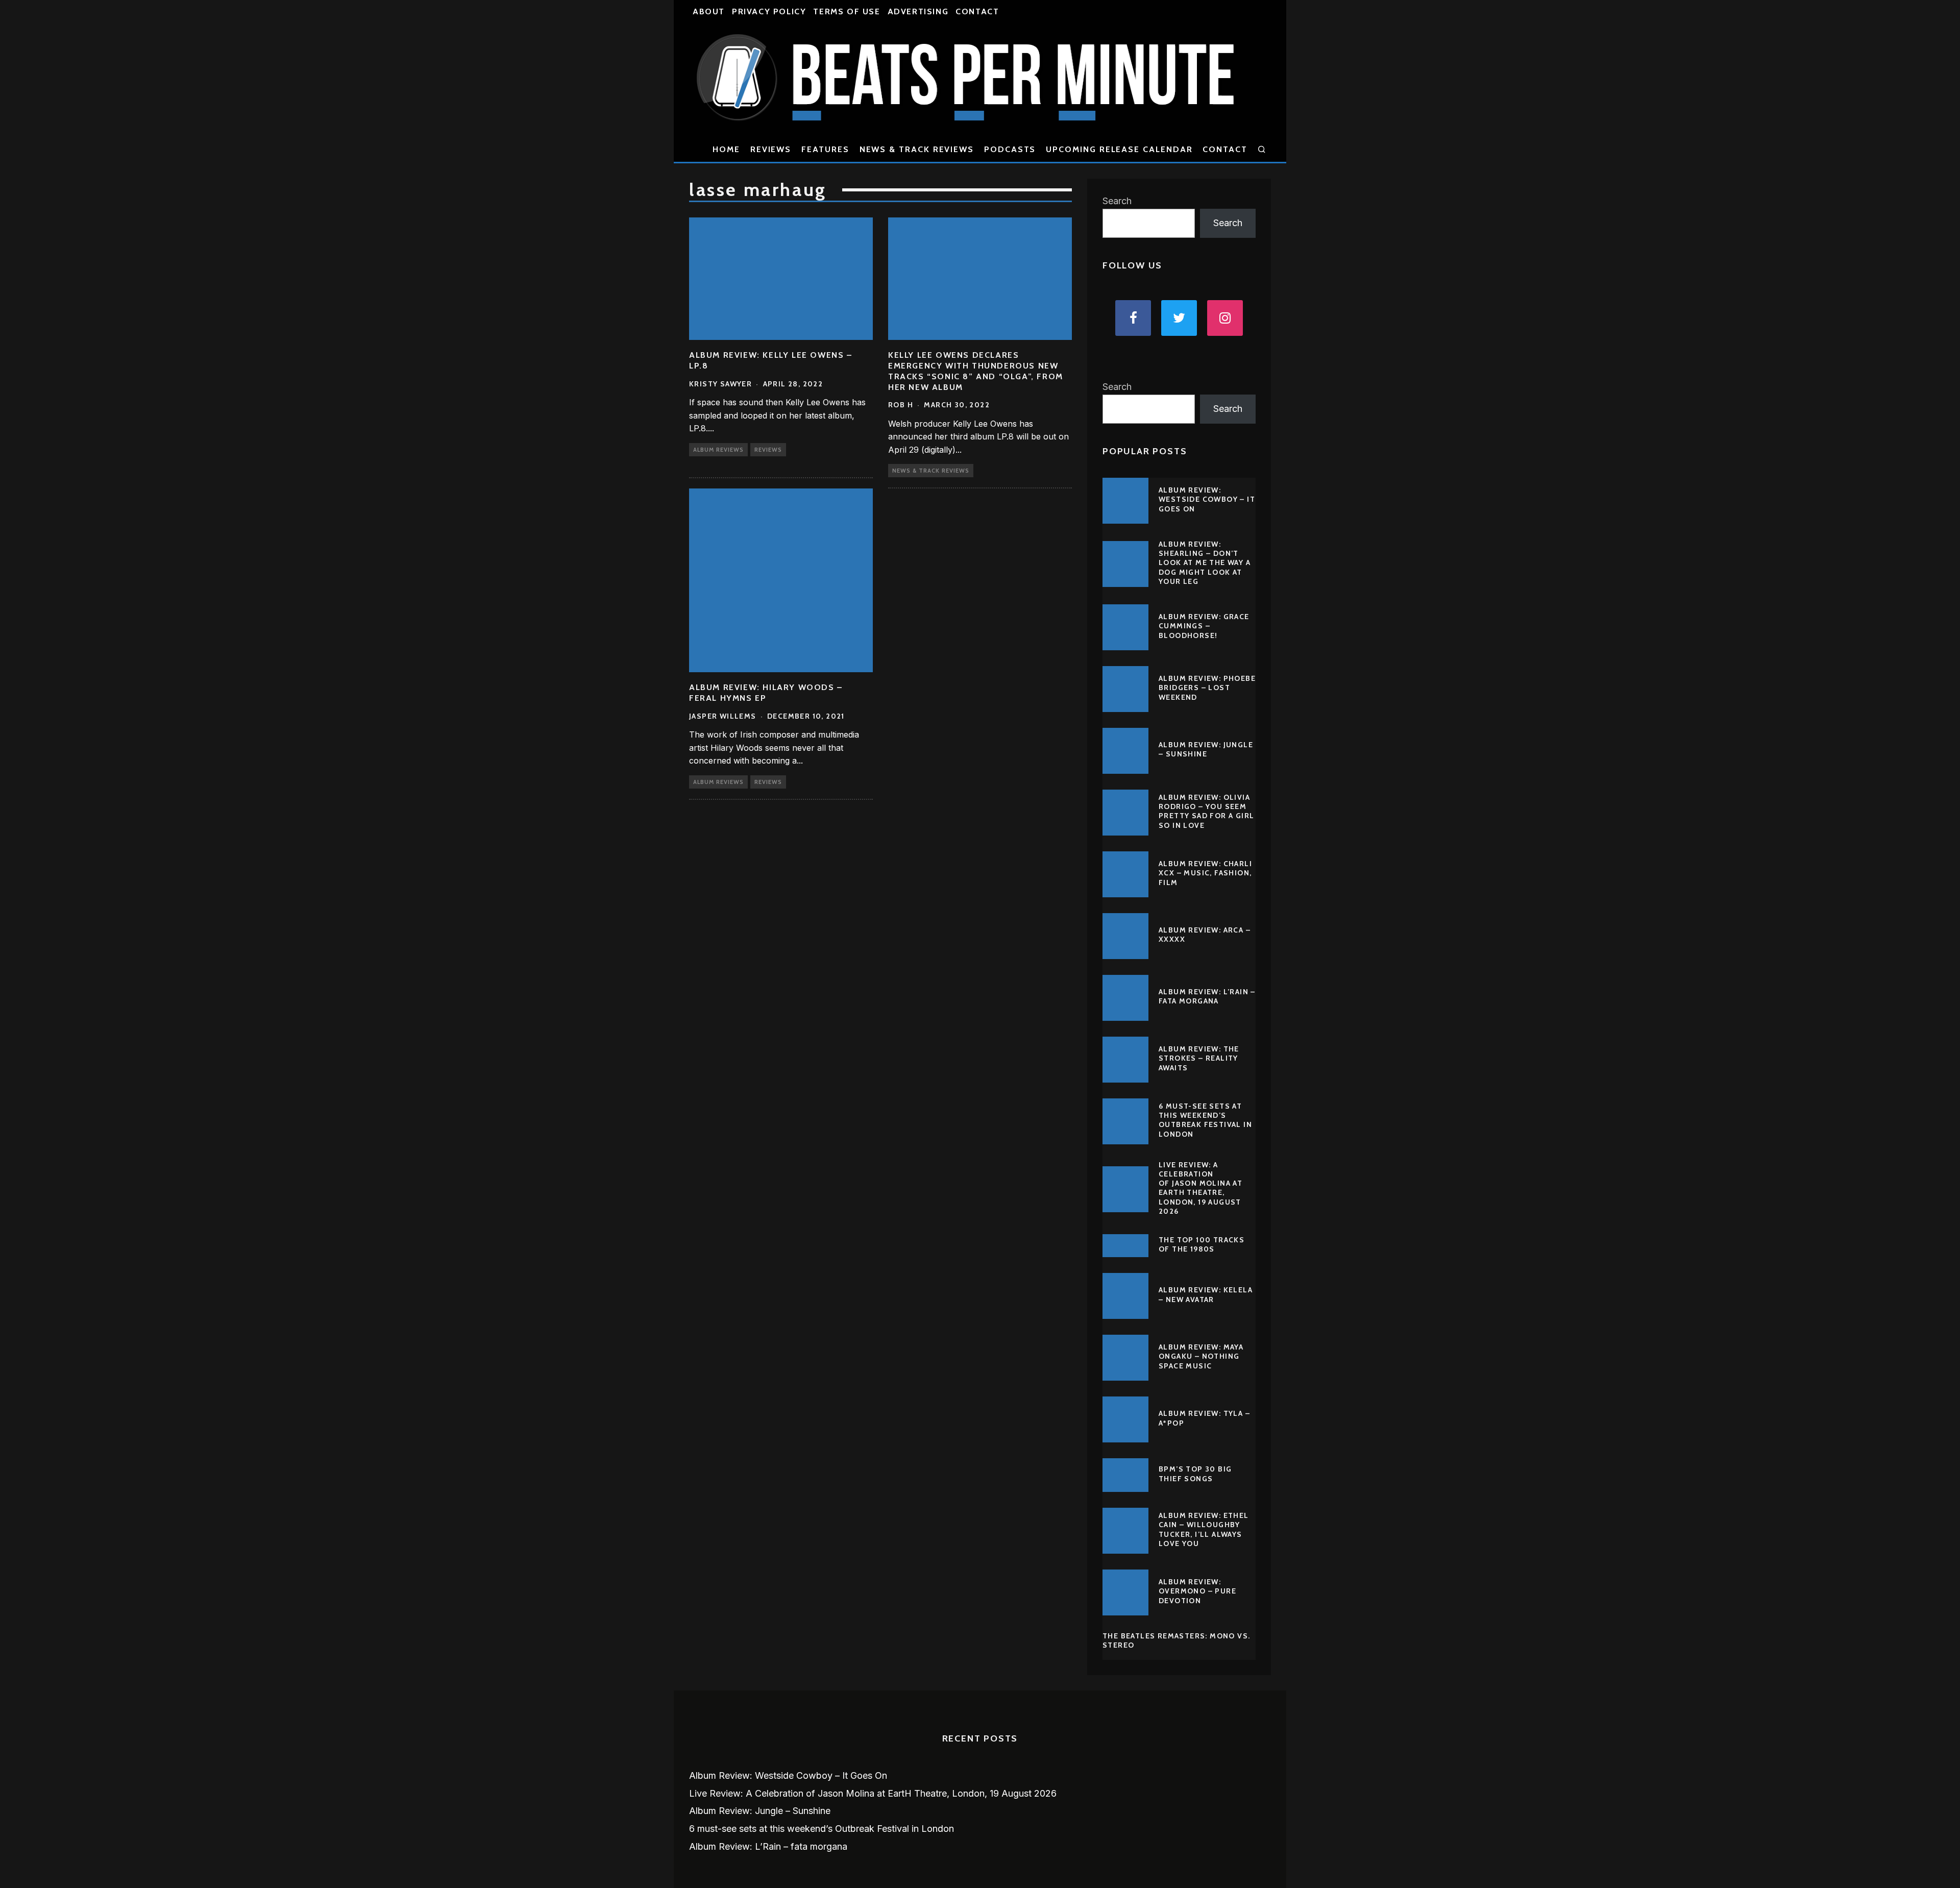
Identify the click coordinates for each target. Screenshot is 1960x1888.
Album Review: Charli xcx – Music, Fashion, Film (1205, 873)
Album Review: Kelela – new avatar (1206, 1294)
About (709, 11)
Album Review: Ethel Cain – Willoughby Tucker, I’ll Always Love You (1204, 1529)
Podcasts (1010, 149)
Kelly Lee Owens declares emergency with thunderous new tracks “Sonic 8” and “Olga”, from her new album (976, 371)
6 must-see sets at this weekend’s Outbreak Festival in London (1205, 1120)
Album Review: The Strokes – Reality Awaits (1199, 1058)
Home (726, 149)
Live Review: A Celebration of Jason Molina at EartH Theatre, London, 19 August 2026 (1200, 1188)
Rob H (901, 405)
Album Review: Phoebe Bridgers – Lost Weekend (1207, 688)
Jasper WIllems (723, 716)
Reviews (771, 149)
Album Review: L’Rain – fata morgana (1207, 996)
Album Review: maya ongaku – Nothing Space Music (1201, 1356)
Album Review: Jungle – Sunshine (1206, 749)
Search (1117, 201)
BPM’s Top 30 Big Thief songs (1195, 1474)
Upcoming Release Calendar (1119, 149)
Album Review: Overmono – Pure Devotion (1197, 1591)
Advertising (918, 11)
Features (825, 149)
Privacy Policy (769, 11)
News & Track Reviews (917, 149)
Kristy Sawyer (720, 384)
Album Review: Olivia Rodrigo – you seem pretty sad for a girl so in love (1206, 811)
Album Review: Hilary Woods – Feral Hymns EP (766, 693)
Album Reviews (718, 450)
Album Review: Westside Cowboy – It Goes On (1207, 499)
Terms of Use (847, 11)
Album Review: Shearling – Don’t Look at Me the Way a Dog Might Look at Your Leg (1205, 563)
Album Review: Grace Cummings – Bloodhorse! (1204, 626)
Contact (977, 11)
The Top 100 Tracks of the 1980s (1202, 1244)
